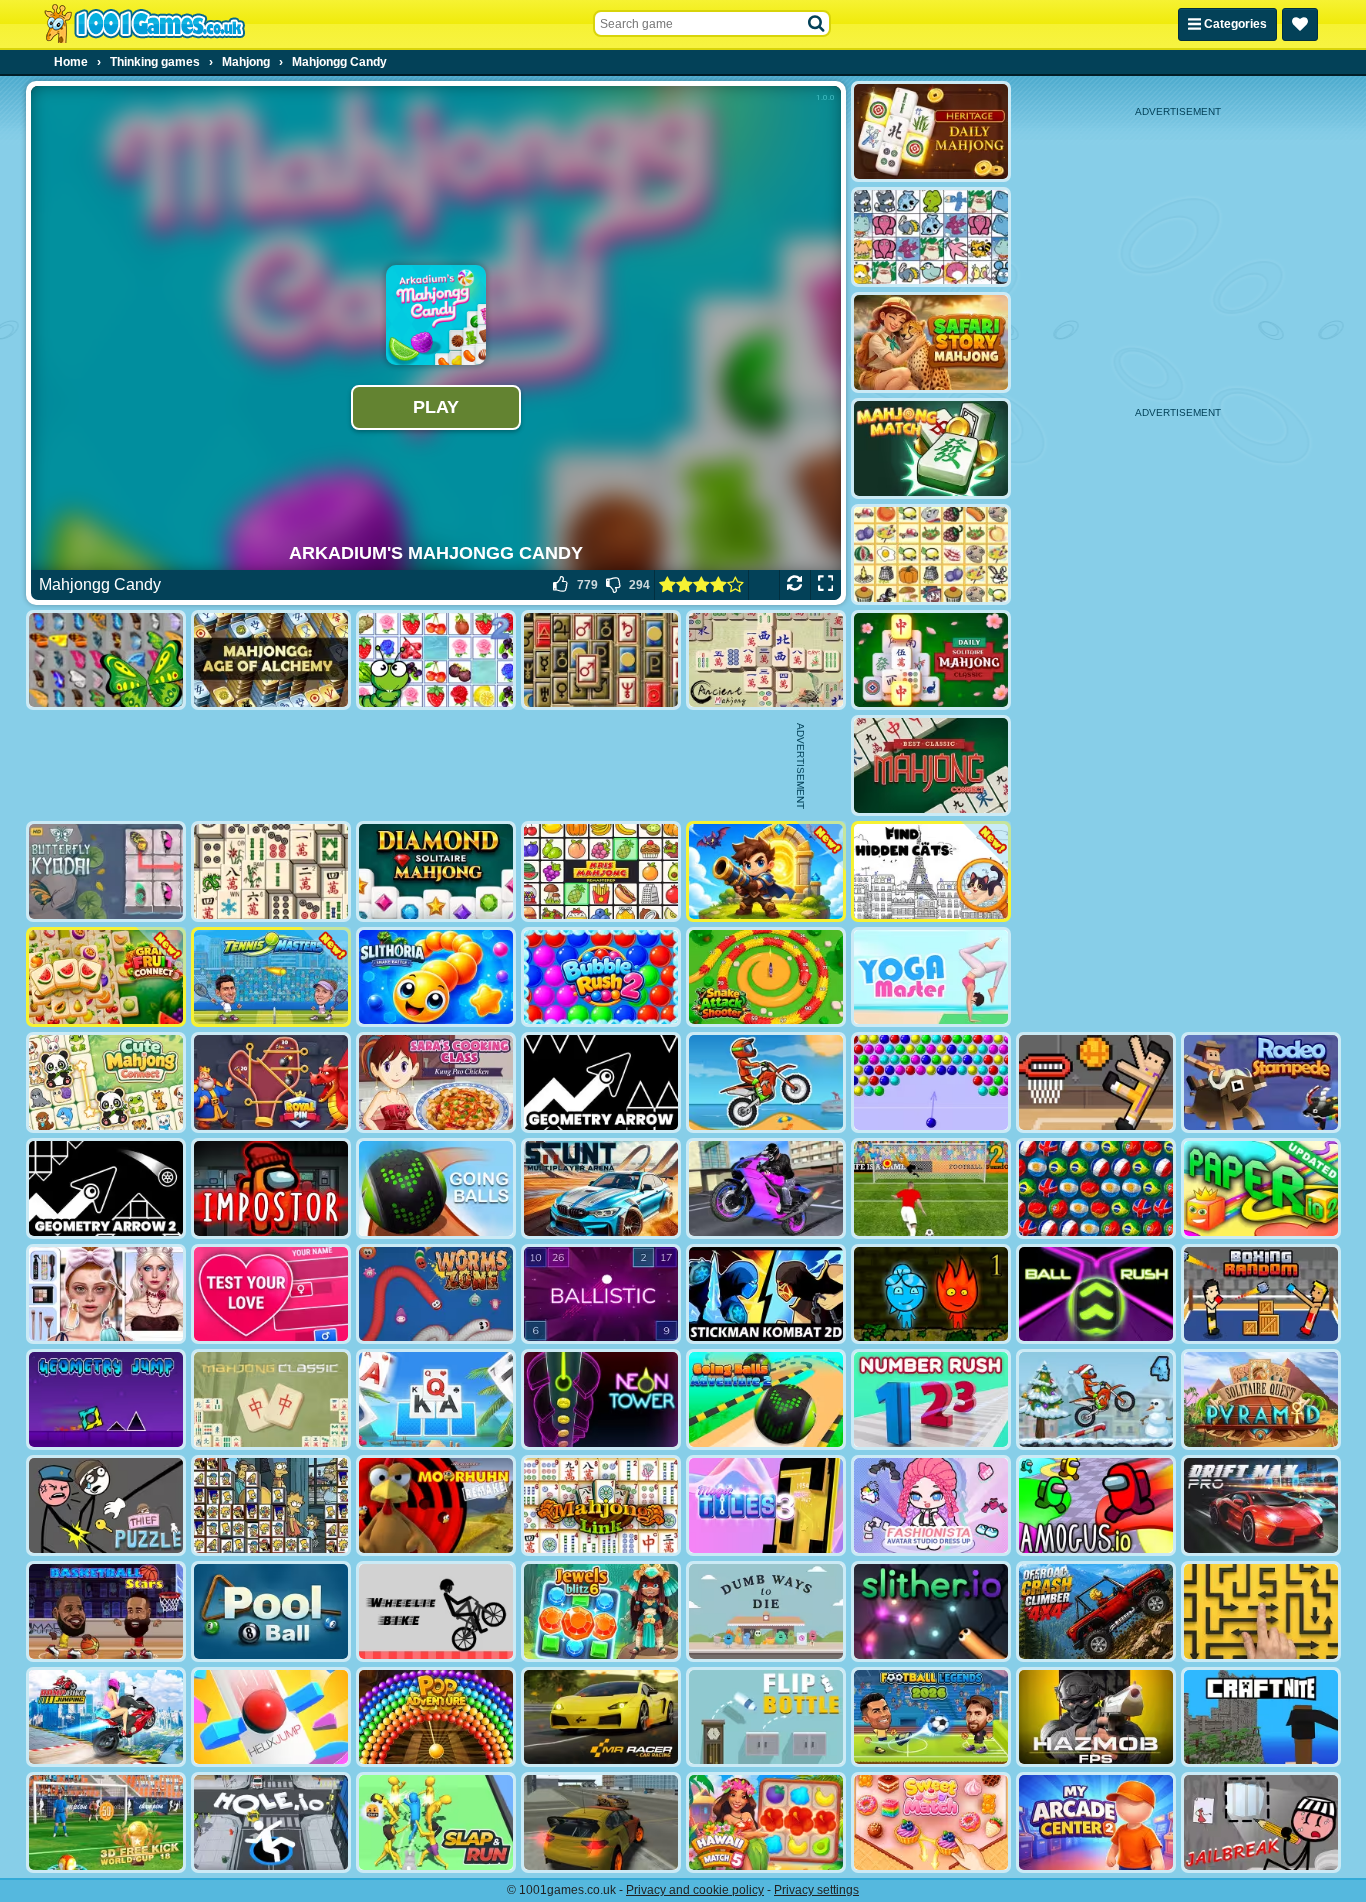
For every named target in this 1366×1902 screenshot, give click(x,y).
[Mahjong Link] (601, 1505)
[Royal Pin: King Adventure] (271, 1082)
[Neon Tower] (601, 1399)
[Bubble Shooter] (931, 1082)
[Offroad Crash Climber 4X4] (1096, 1611)
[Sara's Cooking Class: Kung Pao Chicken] (436, 1082)
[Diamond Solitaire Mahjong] (436, 871)
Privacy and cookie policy (695, 1890)
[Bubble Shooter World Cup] (1096, 1188)
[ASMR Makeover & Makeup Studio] (106, 1294)
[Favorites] (1300, 24)
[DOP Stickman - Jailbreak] (1261, 1822)
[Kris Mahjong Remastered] (601, 871)
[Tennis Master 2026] (271, 977)
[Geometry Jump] (106, 1399)
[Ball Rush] (1096, 1294)
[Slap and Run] (436, 1822)
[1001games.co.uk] (144, 24)
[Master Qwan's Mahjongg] (271, 871)
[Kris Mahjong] (931, 554)
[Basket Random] (1096, 1082)
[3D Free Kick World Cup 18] (106, 1822)
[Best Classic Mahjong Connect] (931, 765)
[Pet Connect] (931, 237)
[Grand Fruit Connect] (106, 977)
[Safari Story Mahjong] (931, 342)
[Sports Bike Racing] (766, 1188)
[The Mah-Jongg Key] (601, 660)
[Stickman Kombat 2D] (766, 1294)
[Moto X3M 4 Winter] (1096, 1399)
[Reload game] (794, 585)
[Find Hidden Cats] (931, 871)
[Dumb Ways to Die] (766, 1611)
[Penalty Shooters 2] (931, 1188)
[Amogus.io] (1096, 1505)
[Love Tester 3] (271, 1294)
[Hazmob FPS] (1096, 1717)
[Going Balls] (436, 1188)
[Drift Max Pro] (1261, 1505)
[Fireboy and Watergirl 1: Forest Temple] (931, 1294)
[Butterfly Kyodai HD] (106, 871)
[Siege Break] (766, 871)
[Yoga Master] (931, 977)
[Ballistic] (601, 1294)
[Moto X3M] (766, 1082)
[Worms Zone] (436, 1294)
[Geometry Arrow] (601, 1082)
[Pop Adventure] (436, 1717)
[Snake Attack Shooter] (766, 977)
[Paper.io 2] (1261, 1188)
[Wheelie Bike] (436, 1611)
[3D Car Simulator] (601, 1822)
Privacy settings (816, 1890)
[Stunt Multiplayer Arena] (601, 1188)
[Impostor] (271, 1188)
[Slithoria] (436, 977)
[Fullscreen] (825, 585)
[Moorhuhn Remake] (436, 1505)
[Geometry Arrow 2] (106, 1188)
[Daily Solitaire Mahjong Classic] (931, 660)
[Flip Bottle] (766, 1717)
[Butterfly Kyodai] (106, 660)
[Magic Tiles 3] (766, 1505)
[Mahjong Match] (931, 448)
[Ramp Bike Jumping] (106, 1717)
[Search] (817, 24)
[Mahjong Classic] (271, 1399)
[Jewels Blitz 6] (601, 1611)
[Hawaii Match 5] (766, 1822)
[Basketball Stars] (106, 1611)
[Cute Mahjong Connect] (106, 1082)
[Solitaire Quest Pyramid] (1261, 1399)
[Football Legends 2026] (931, 1717)
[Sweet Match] (931, 1822)
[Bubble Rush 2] (601, 977)
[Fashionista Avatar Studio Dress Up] (931, 1505)
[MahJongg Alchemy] (271, 660)
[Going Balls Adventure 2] (766, 1399)
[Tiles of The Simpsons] (271, 1505)
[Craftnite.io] (1261, 1717)
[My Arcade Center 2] (1096, 1822)
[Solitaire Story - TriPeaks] (436, 1399)
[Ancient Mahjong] (766, 660)
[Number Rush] (931, 1399)
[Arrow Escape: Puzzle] (1261, 1611)
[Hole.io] (271, 1822)
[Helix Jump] (271, 1717)
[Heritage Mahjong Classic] (931, 131)
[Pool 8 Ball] (271, 1611)
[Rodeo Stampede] (1261, 1082)
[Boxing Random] (1261, 1294)
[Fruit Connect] (436, 660)
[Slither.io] (931, 1611)
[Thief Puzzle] (106, 1505)
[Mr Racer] (601, 1717)
